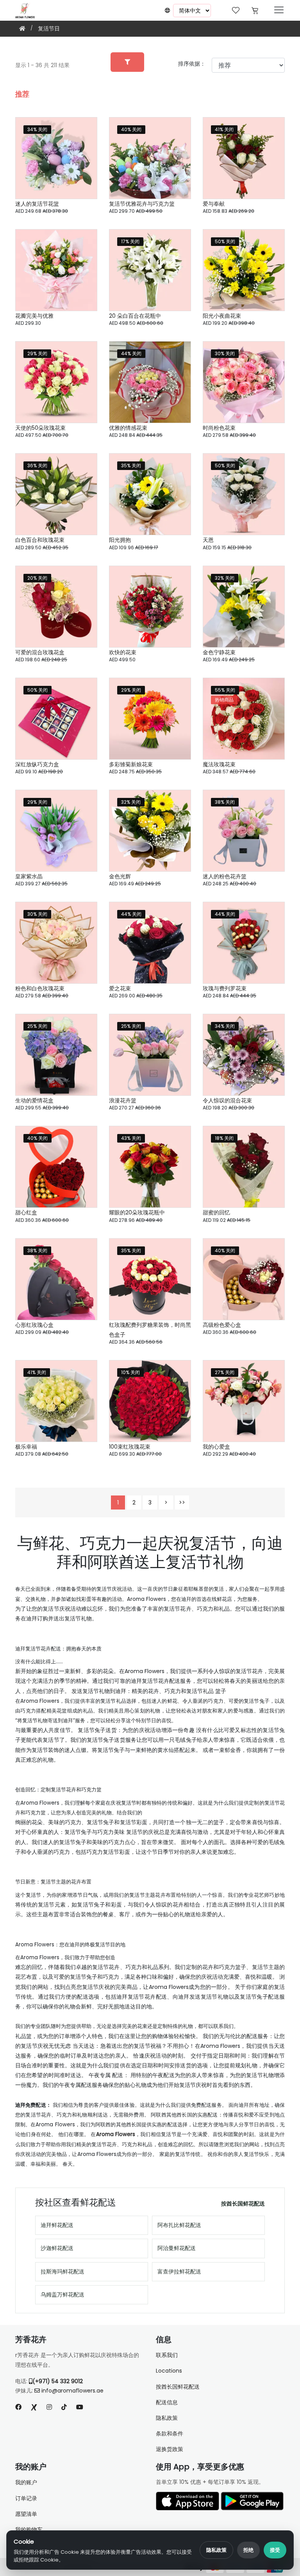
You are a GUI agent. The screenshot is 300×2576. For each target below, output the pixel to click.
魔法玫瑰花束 (219, 764)
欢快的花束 (123, 652)
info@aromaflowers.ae (72, 2391)
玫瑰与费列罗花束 (225, 988)
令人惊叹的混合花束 (227, 1100)
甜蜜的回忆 (216, 1212)
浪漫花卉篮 (123, 1100)
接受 (275, 2550)
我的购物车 (29, 2530)
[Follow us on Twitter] (34, 2407)
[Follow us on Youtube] (83, 2407)
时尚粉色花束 (219, 428)
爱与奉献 (214, 204)
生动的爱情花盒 (34, 1100)
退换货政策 (170, 2449)
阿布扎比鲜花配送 (179, 2225)
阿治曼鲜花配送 (177, 2248)
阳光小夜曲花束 (222, 316)
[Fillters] (127, 62)
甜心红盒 (26, 1212)
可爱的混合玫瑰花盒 (40, 652)
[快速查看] (82, 153)
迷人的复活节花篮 (37, 204)
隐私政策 (216, 2550)
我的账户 (26, 2482)
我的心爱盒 (216, 1447)
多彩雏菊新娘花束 (131, 764)
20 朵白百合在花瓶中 (135, 316)
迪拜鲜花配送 (57, 2225)
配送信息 (167, 2402)
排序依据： (192, 64)
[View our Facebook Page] (18, 2407)
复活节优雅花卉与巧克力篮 (142, 204)
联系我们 (167, 2355)
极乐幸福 (26, 1447)
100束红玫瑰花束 (130, 1447)
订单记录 (26, 2498)
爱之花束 (120, 988)
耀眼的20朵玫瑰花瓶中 (137, 1212)
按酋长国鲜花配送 (243, 2204)
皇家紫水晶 (29, 876)
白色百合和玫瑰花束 (40, 540)
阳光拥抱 (120, 540)
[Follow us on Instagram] (49, 2407)
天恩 (208, 540)
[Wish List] (236, 10)
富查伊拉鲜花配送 (179, 2272)
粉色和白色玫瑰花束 (40, 988)
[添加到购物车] (82, 174)
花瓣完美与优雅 (34, 316)
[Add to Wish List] (82, 133)
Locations (169, 2371)
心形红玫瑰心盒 (34, 1325)
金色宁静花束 (219, 652)
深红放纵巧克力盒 (37, 764)
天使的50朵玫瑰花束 (40, 428)
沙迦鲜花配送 (57, 2248)
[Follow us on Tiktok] (64, 2407)
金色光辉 (120, 876)
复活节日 (49, 28)
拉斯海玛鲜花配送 (62, 2272)
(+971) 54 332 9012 (58, 2381)
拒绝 (248, 2550)
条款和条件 (170, 2434)
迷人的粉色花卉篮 (225, 876)
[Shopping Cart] (255, 10)
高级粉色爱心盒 (222, 1325)
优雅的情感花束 (128, 428)
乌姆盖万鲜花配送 (62, 2295)
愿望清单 (26, 2514)
